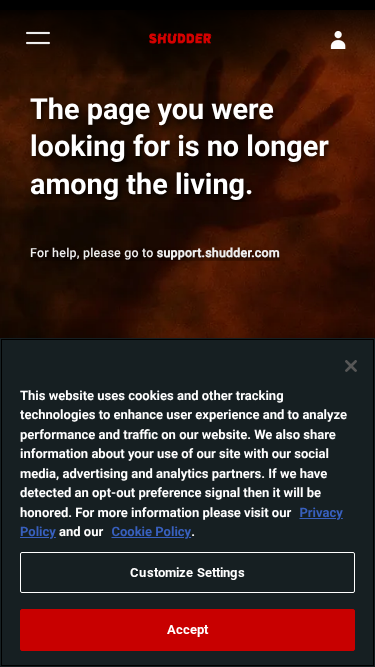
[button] (38, 40)
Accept (188, 629)
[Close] (351, 366)
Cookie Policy (151, 531)
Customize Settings (187, 572)
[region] (187, 502)
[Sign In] (338, 40)
